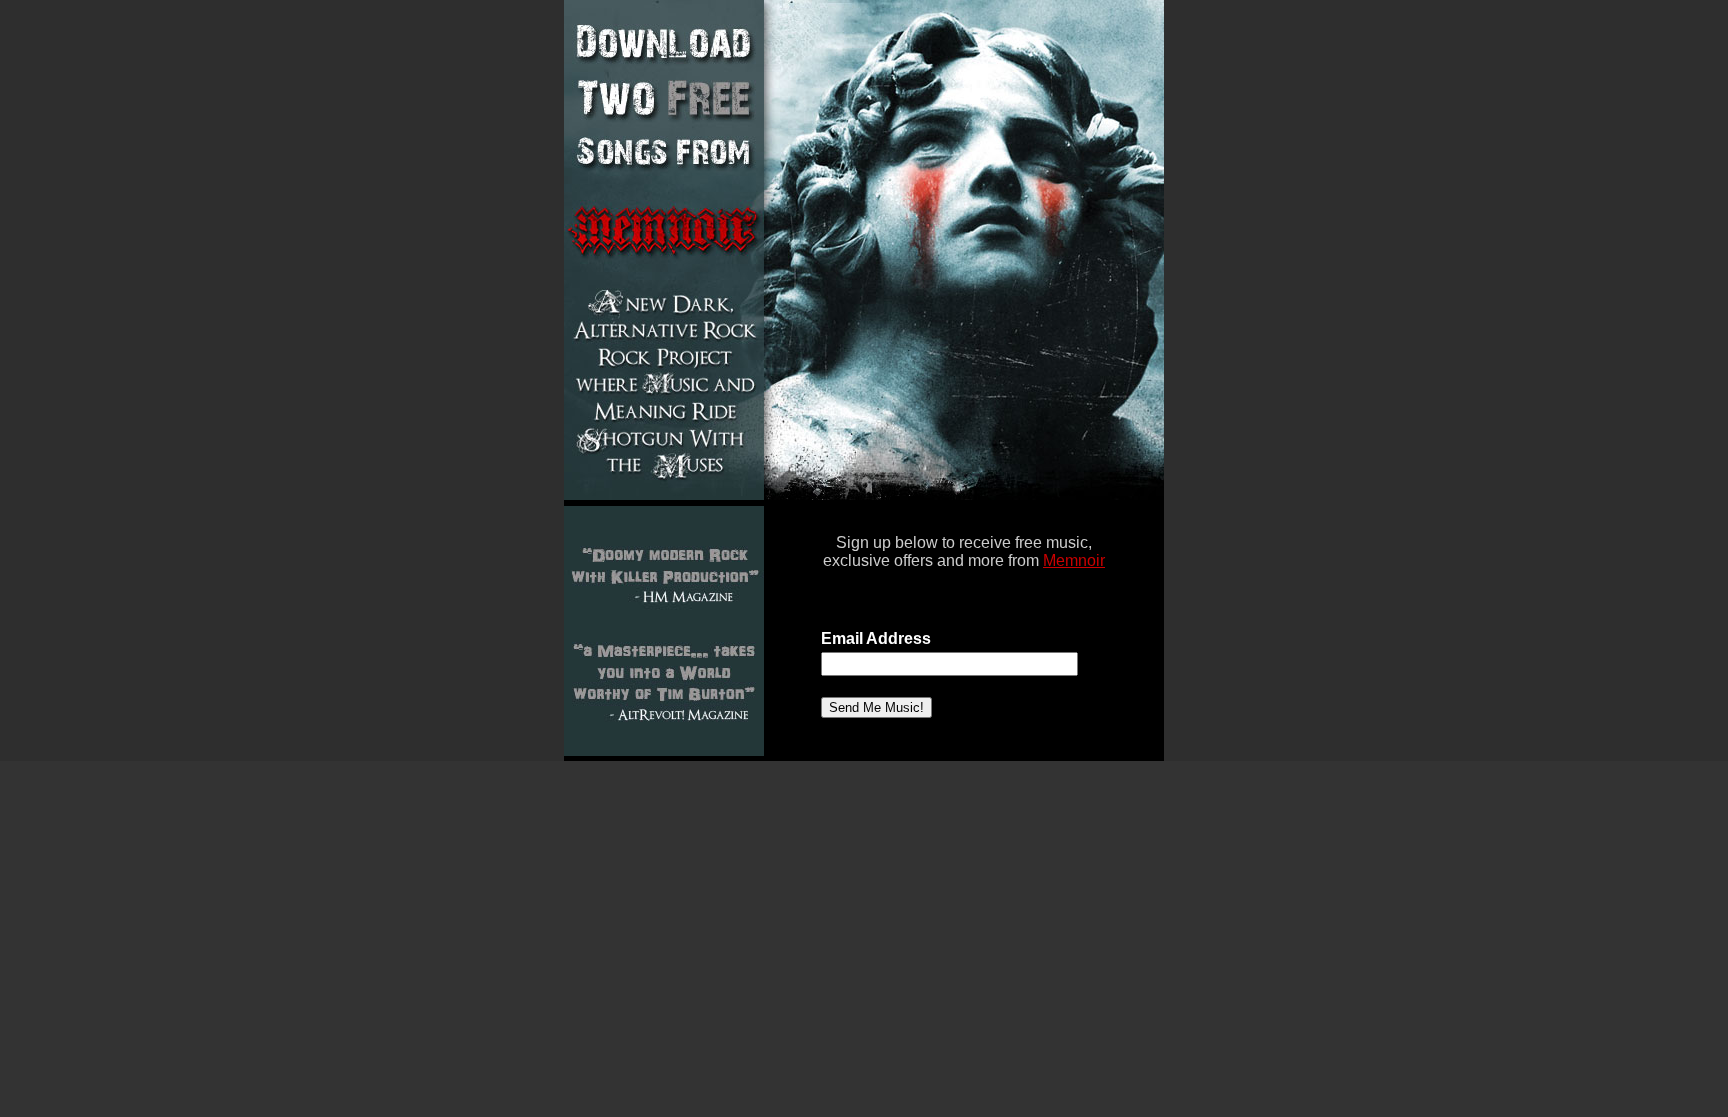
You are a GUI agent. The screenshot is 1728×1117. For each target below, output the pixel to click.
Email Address (876, 639)
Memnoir (1074, 560)
